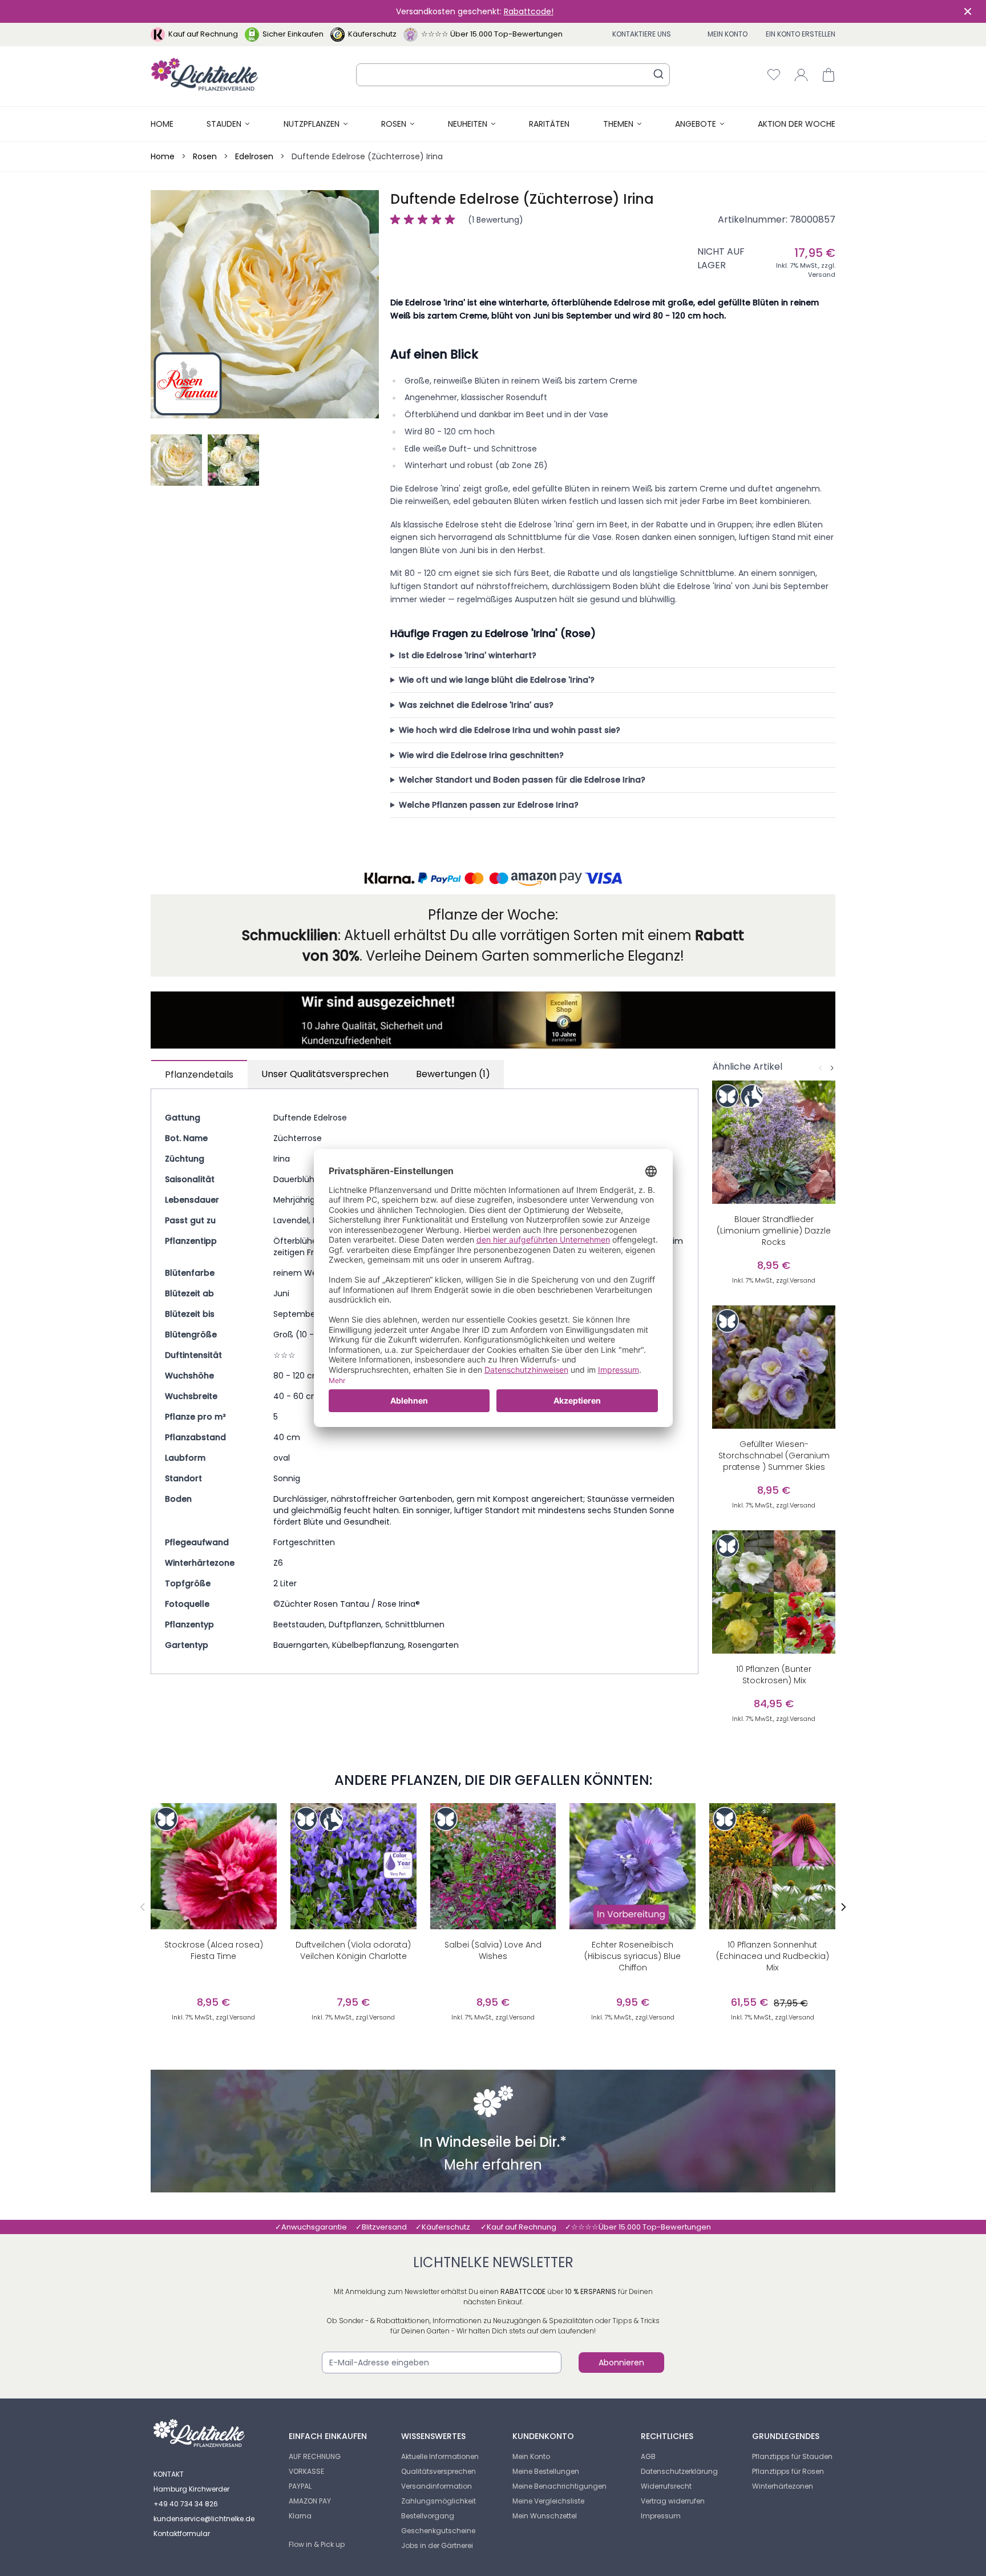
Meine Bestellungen (546, 2471)
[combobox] (513, 75)
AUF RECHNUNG (315, 2456)
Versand (822, 275)
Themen (618, 124)
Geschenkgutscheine (438, 2531)
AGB (648, 2456)
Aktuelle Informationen (440, 2456)
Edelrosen (254, 156)
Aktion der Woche (797, 124)
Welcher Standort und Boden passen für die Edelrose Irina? (522, 780)
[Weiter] (832, 1068)
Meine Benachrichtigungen (559, 2486)
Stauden (224, 124)
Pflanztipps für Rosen (788, 2471)
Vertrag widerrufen (673, 2501)
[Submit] (658, 74)
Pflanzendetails (199, 1075)
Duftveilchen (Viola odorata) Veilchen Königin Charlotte (353, 1950)
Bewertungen (453, 1074)
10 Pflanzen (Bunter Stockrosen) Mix (774, 1675)
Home (162, 124)
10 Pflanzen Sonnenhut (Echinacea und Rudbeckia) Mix (773, 1956)
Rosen (394, 124)
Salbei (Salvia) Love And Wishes (493, 1950)
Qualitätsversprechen (439, 2471)
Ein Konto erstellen (801, 34)
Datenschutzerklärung (679, 2471)
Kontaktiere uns (642, 34)
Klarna (300, 2516)
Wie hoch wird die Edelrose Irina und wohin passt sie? (510, 730)
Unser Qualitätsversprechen (325, 1074)
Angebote (696, 124)
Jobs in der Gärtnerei (437, 2545)
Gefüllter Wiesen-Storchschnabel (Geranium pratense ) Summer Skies (774, 1456)
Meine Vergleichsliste (548, 2501)
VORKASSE (306, 2471)
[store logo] (205, 74)
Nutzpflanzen (312, 124)
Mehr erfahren (493, 2166)
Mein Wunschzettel (545, 2516)
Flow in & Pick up (317, 2544)
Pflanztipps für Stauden (792, 2456)
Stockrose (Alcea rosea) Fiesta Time (214, 1950)
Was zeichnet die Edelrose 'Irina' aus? (476, 705)
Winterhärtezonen (783, 2486)
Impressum (661, 2516)
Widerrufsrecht (666, 2486)
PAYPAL (300, 2486)
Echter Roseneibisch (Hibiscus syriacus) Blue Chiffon (633, 1956)
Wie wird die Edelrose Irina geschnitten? (481, 755)
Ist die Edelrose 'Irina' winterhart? (468, 655)
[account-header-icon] (801, 75)
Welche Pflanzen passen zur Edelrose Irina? (489, 805)
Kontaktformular (182, 2533)
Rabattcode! (529, 11)
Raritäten (549, 124)
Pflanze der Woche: (493, 915)
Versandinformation (437, 2486)
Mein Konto (728, 34)
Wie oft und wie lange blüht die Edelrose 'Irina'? (497, 680)
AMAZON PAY (310, 2501)
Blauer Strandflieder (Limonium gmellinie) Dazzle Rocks (774, 1231)
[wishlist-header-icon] (774, 75)
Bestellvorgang (428, 2516)
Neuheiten (468, 124)
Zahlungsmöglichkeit (439, 2501)
